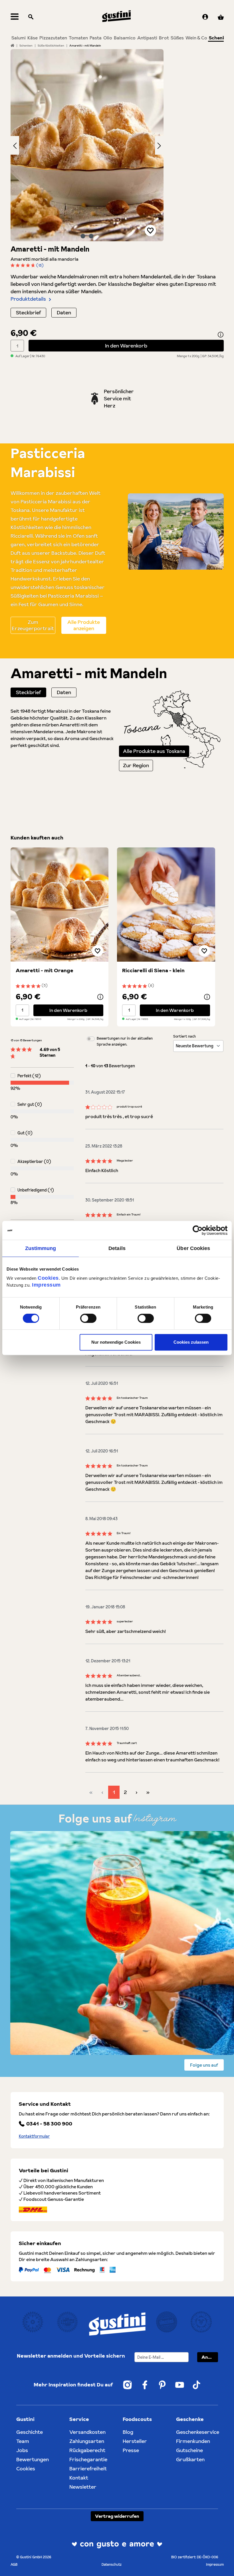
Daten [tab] (64, 692)
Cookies (48, 1278)
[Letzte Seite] (148, 1792)
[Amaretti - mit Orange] (60, 905)
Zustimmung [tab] (41, 1248)
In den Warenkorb (126, 346)
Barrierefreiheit (88, 2469)
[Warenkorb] (221, 17)
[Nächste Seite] (137, 1792)
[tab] (28, 692)
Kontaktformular (34, 2136)
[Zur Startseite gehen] (116, 16)
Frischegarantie (88, 2459)
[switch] (88, 1318)
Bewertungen (33, 2459)
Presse (131, 2450)
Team (23, 2441)
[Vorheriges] (15, 145)
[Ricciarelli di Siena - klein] (166, 905)
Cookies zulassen (191, 1342)
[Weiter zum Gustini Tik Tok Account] (197, 2385)
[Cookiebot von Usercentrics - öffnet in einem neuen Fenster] (202, 1230)
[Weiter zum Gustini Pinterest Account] (162, 2385)
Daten (64, 313)
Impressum (46, 1285)
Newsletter (83, 2487)
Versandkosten (87, 2432)
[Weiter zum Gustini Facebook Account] (145, 2385)
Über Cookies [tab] (193, 1248)
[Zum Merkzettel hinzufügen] (150, 230)
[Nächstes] (159, 145)
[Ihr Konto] (205, 17)
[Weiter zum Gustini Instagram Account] (127, 2385)
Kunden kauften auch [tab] (37, 838)
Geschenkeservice (198, 2432)
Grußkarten (190, 2459)
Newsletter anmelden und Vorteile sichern (71, 2356)
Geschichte (30, 2432)
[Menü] (15, 17)
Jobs (22, 2450)
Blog (128, 2432)
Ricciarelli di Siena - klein (153, 970)
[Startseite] (12, 45)
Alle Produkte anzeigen (84, 625)
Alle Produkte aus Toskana (154, 751)
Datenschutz (112, 2564)
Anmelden (210, 2357)
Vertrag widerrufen (117, 2516)
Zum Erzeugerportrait (33, 625)
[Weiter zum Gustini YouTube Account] (180, 2385)
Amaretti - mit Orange (45, 970)
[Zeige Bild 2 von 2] (91, 236)
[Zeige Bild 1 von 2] (83, 236)
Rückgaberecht (87, 2450)
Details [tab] (117, 1248)
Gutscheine (189, 2450)
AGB (14, 2564)
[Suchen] (31, 17)
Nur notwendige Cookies (116, 1342)
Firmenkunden (193, 2441)
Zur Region (136, 765)
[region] (87, 145)
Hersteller (135, 2441)
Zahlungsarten (87, 2441)
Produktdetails (28, 299)
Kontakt (79, 2478)
